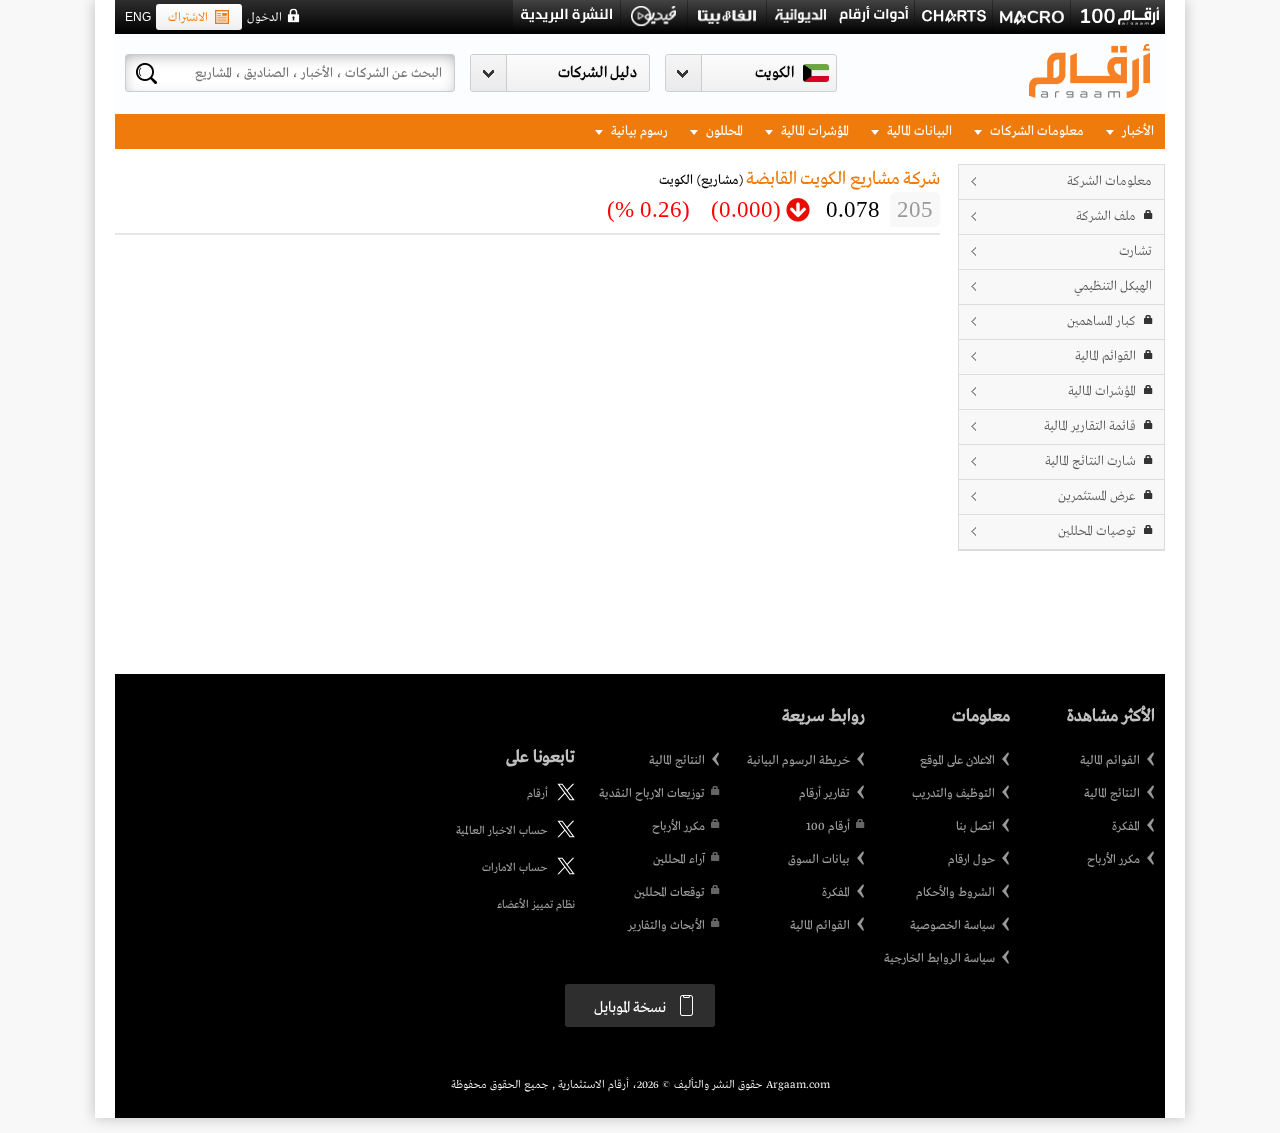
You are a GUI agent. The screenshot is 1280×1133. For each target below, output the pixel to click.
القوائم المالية (1105, 356)
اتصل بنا (975, 827)
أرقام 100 (828, 827)
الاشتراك (188, 18)
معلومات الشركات (1035, 131)
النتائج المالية (1112, 794)
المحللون (723, 131)
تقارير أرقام (824, 794)
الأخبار (1136, 131)
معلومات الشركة (1109, 181)
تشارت (1135, 251)
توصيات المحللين (1097, 531)
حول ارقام (971, 860)
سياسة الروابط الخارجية (939, 959)
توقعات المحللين (669, 893)
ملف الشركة (1106, 216)
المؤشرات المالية (813, 131)
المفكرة (1126, 827)
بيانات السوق (819, 860)
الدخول (264, 18)
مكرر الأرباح (1113, 860)
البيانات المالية (918, 131)
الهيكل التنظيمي (1113, 286)
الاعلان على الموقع (957, 761)
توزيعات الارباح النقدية (652, 794)
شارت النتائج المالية (1090, 461)
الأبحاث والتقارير (666, 926)
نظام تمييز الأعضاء (536, 905)
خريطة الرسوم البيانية (798, 761)
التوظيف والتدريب (953, 794)
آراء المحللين (679, 860)
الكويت (774, 73)
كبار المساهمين (1101, 321)
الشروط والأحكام (955, 893)
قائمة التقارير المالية (1090, 426)
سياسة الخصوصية (952, 926)
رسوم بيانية (638, 131)
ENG (138, 17)
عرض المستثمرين (1097, 496)
